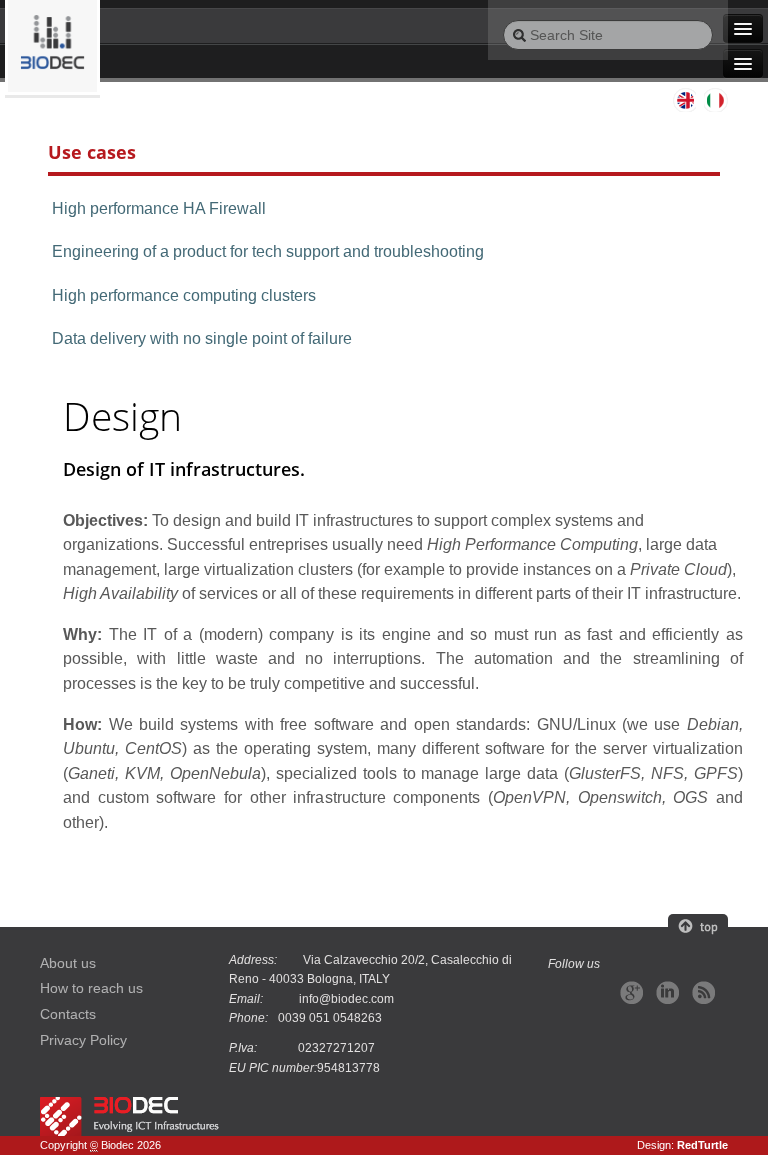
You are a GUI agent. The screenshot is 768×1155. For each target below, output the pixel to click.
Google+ (631, 992)
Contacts (68, 1014)
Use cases (92, 152)
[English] (52, 47)
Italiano (716, 100)
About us (68, 963)
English (684, 100)
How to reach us (91, 988)
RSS (703, 992)
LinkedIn (667, 992)
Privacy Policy (83, 1040)
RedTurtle (702, 1145)
